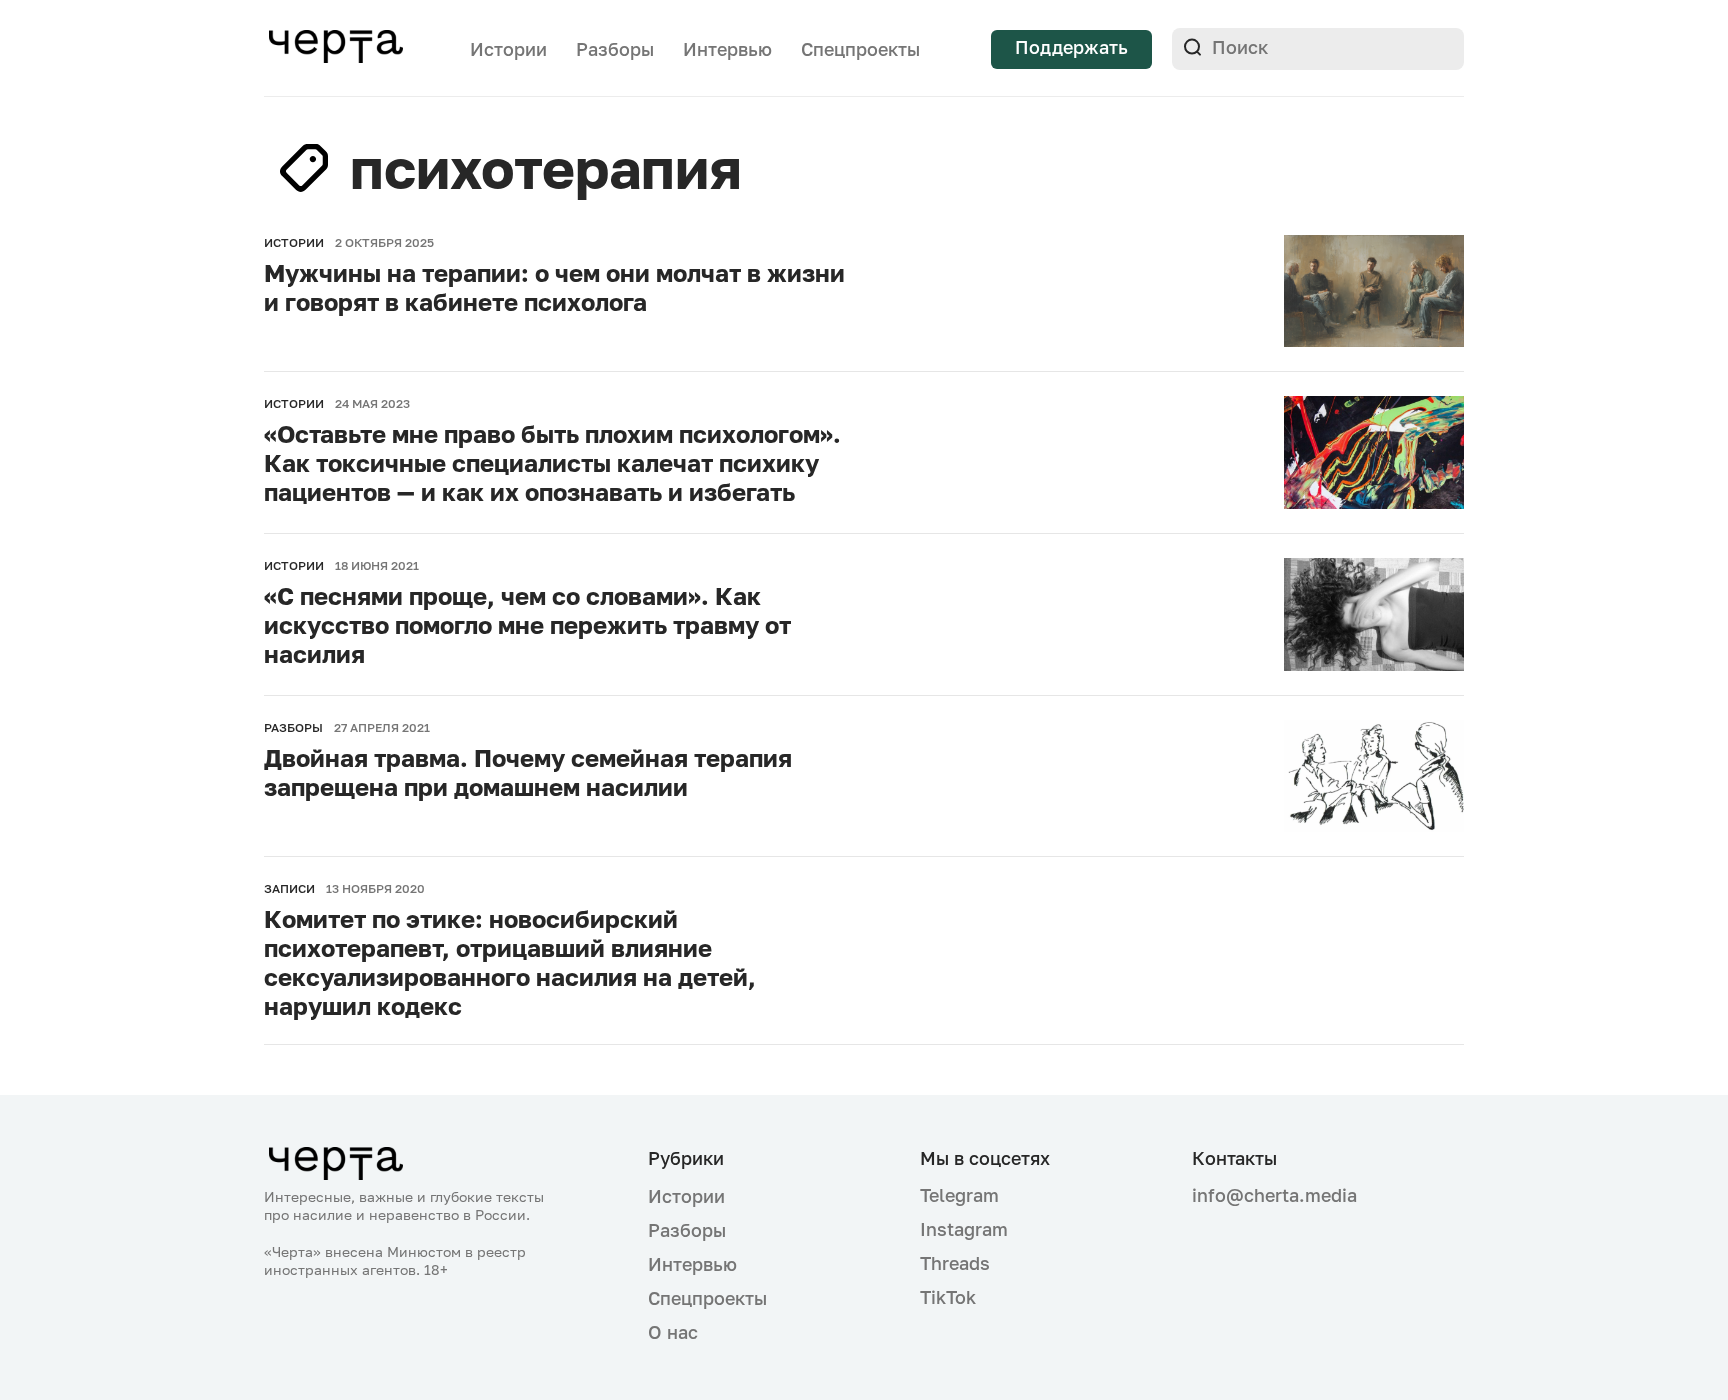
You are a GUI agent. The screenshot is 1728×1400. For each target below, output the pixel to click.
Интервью (727, 49)
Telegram (959, 1195)
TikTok (948, 1297)
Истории (508, 49)
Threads (955, 1263)
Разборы (615, 49)
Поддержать (1071, 47)
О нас (673, 1332)
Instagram (964, 1229)
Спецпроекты (860, 49)
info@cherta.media (1274, 1195)
